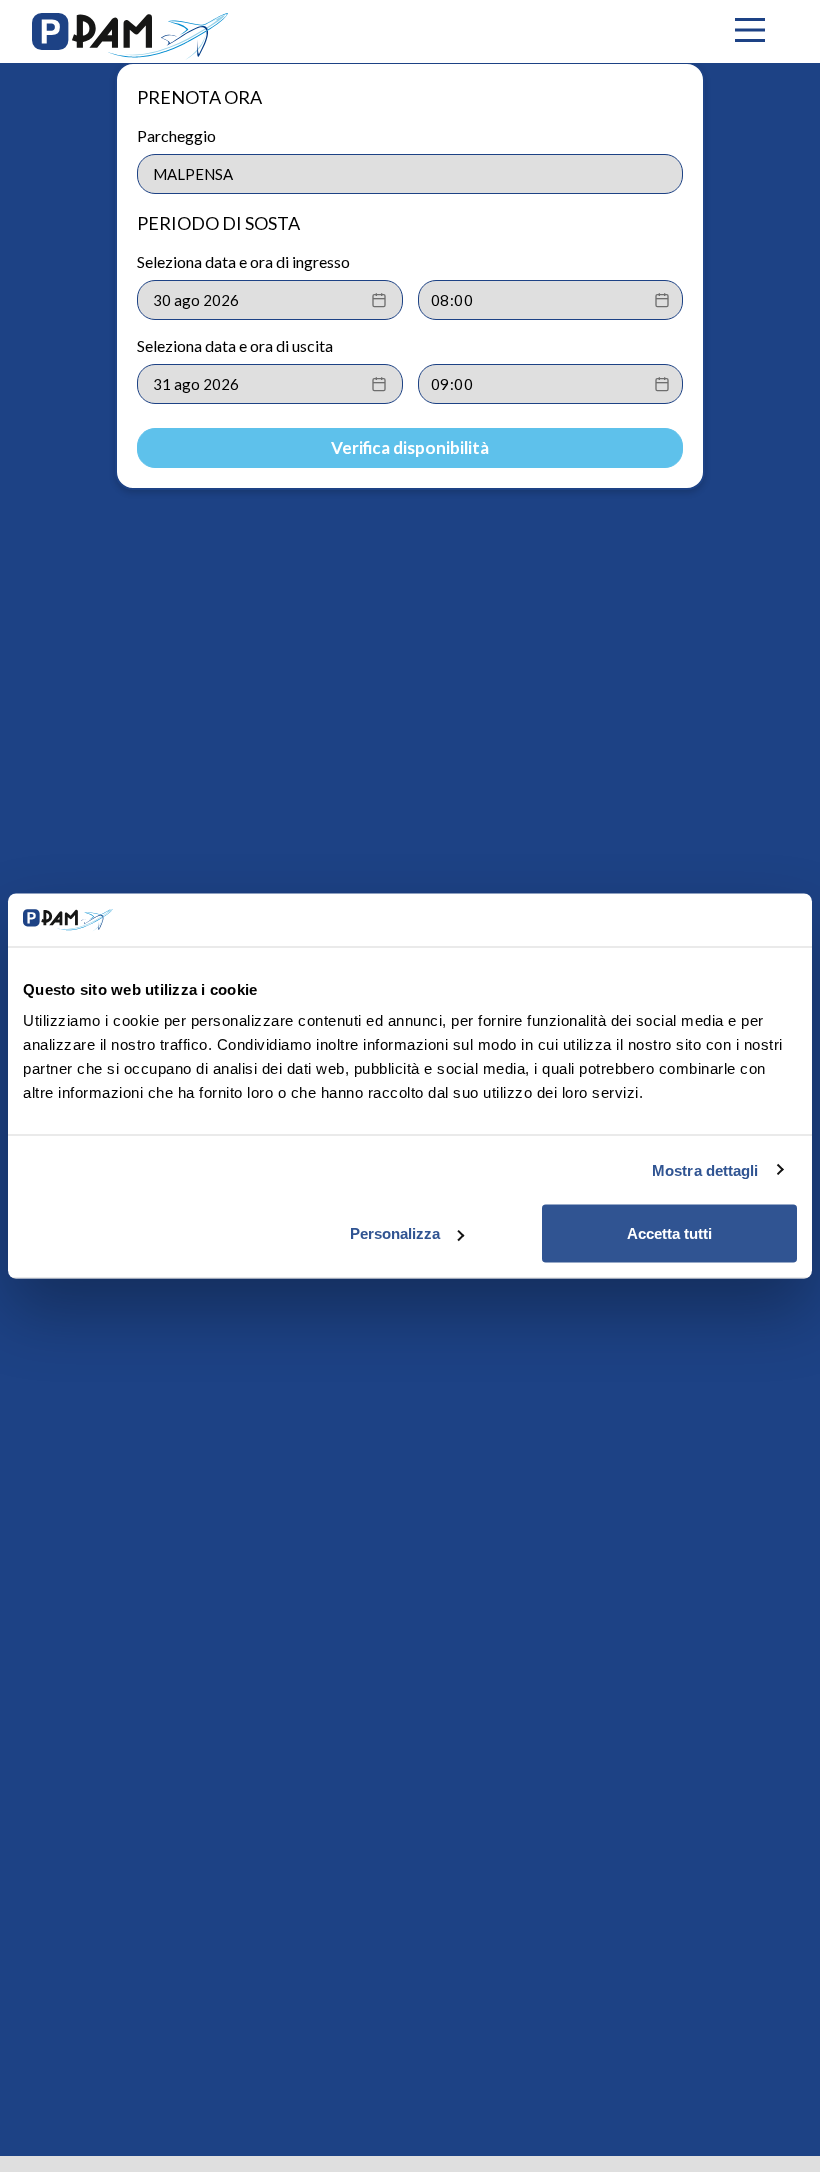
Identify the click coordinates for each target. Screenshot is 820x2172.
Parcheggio (176, 135)
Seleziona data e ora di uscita (235, 345)
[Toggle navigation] (750, 31)
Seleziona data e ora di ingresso (243, 261)
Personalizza (395, 1233)
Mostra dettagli (705, 1169)
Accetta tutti (669, 1233)
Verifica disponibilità (410, 447)
